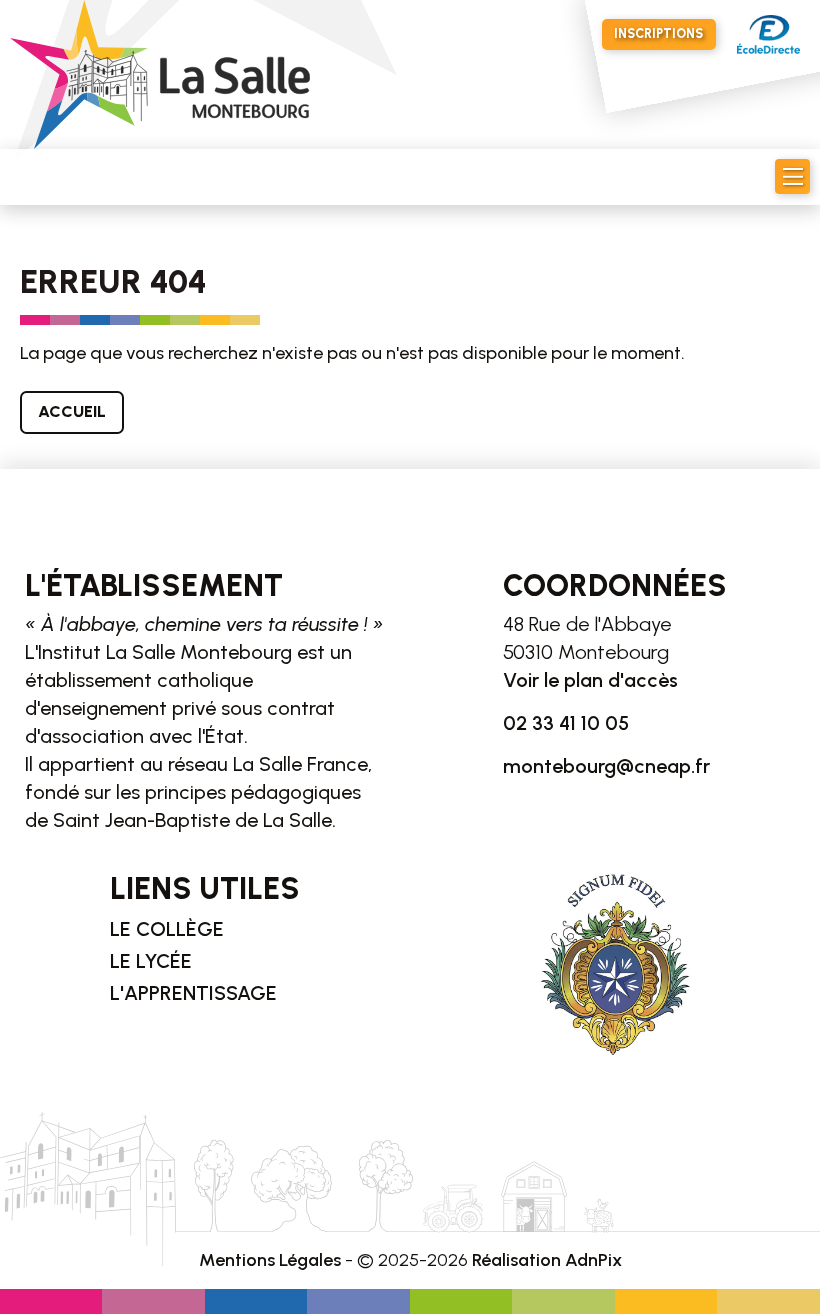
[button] (792, 176)
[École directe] (768, 34)
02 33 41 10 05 (566, 723)
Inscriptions (658, 33)
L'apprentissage (193, 993)
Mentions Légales (270, 1260)
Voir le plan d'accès (590, 680)
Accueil (72, 411)
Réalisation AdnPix (547, 1260)
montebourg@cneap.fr (606, 766)
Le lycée (151, 961)
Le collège (167, 929)
